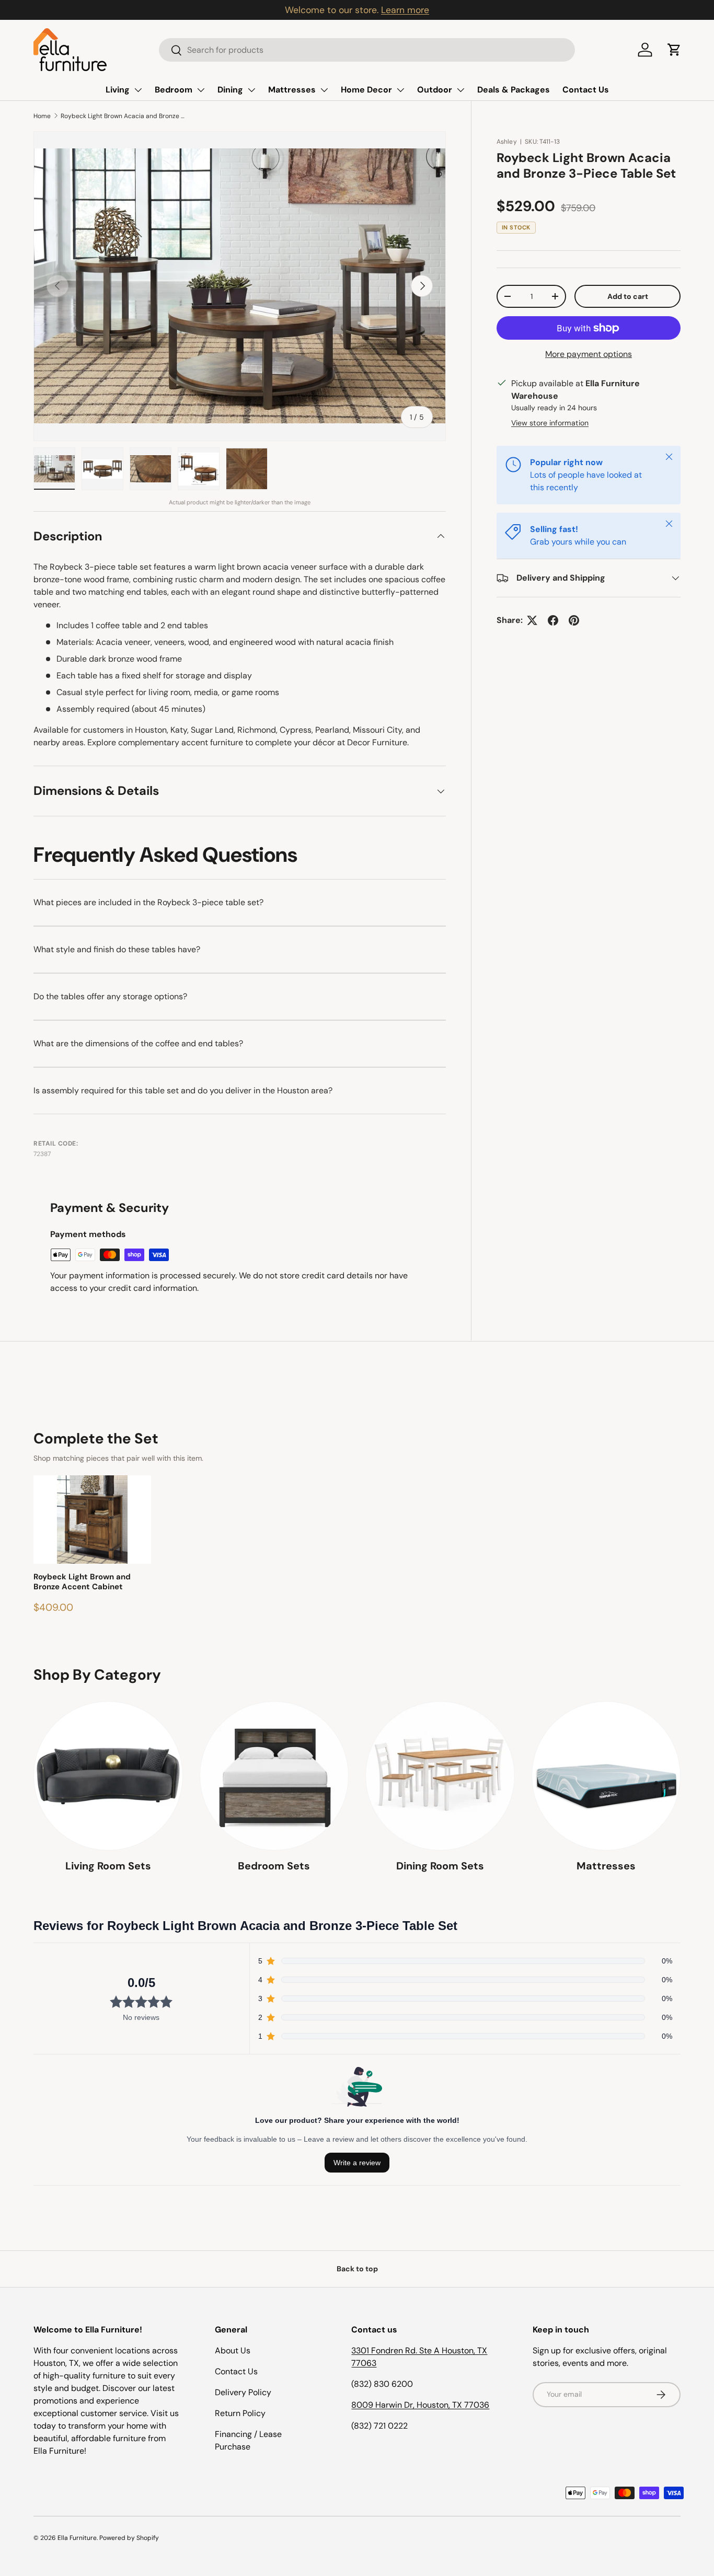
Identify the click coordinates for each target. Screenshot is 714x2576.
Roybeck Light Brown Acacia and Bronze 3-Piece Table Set (123, 116)
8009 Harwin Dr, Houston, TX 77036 (420, 2405)
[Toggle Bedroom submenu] (201, 90)
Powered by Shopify (129, 2538)
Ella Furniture (77, 2538)
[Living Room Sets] (108, 1776)
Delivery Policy (243, 2392)
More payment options (589, 354)
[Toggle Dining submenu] (251, 90)
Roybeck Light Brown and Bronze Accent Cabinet (82, 1582)
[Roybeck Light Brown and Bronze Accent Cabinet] (92, 1520)
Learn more (405, 10)
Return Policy (240, 2413)
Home (42, 116)
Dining (230, 90)
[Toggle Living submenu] (138, 90)
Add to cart (628, 296)
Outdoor (435, 90)
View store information (550, 423)
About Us (233, 2350)
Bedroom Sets (274, 1866)
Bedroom (174, 90)
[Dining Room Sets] (440, 1776)
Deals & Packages (514, 90)
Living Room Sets (108, 1866)
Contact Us (586, 90)
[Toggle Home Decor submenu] (400, 90)
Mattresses (292, 90)
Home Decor (366, 90)
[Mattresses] (606, 1776)
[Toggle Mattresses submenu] (324, 90)
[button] (674, 50)
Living (118, 90)
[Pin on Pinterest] (574, 620)
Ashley (507, 142)
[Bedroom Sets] (274, 1776)
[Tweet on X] (532, 620)
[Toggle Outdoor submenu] (460, 90)
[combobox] (367, 50)
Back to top (357, 2269)
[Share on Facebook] (553, 620)
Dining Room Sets (440, 1866)
